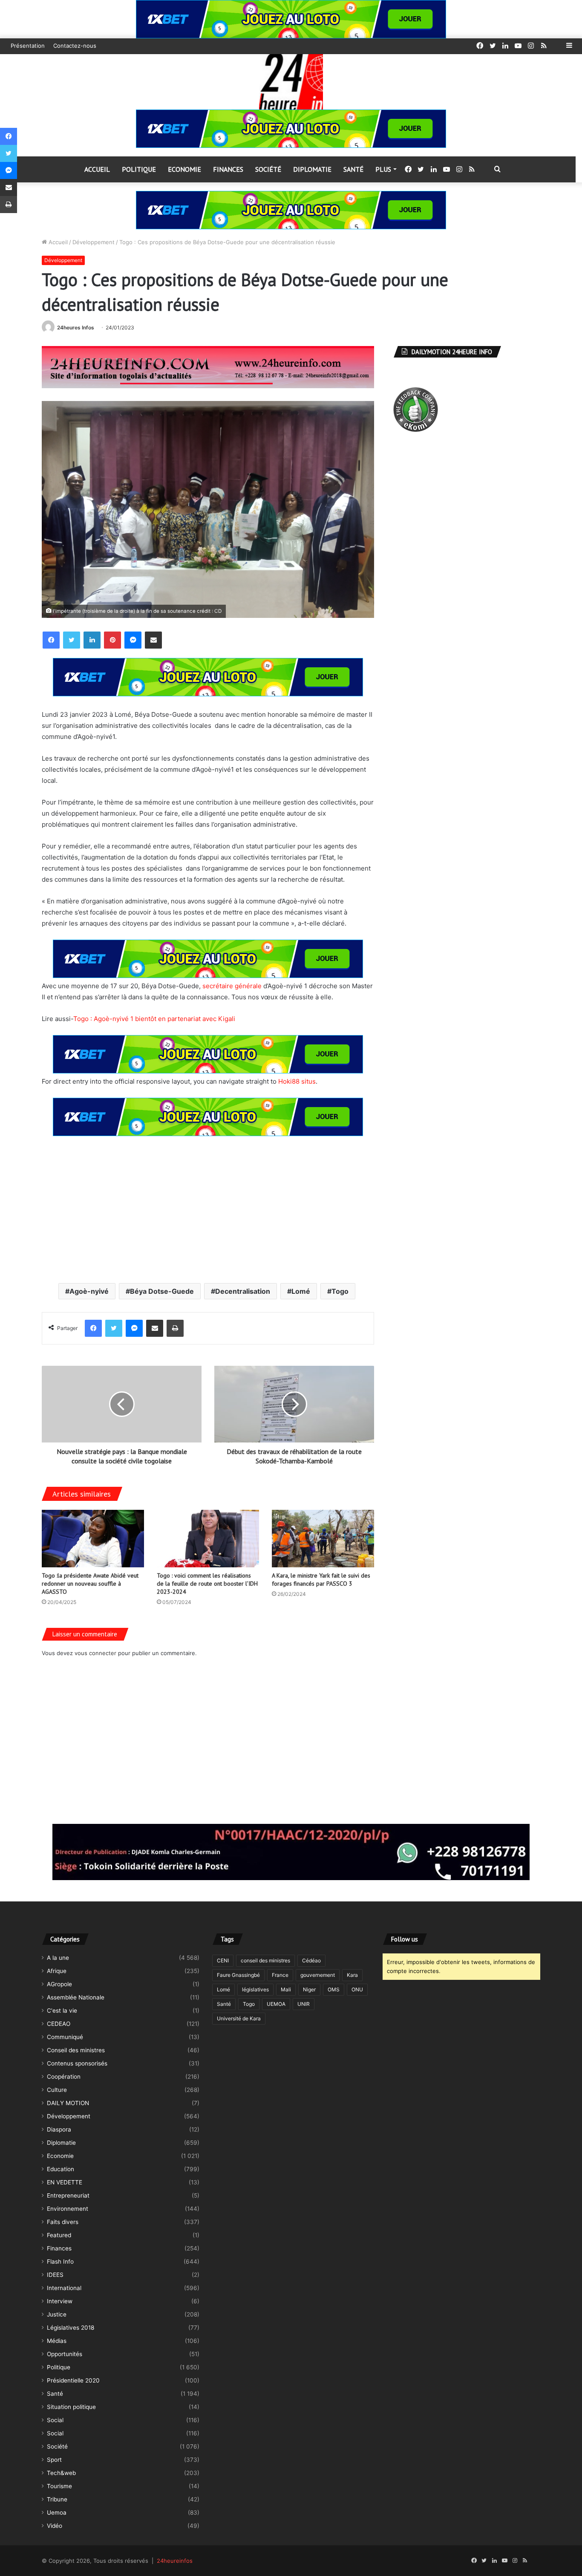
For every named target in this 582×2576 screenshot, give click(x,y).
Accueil (97, 169)
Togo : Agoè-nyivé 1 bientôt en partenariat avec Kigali (154, 1019)
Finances (228, 169)
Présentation (28, 46)
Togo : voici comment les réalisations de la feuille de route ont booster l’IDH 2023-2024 (207, 1584)
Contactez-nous (75, 46)
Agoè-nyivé (89, 1291)
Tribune (57, 2499)
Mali (286, 1989)
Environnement (68, 2209)
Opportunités (65, 2354)
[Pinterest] (112, 640)
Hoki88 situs (297, 1081)
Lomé (301, 1291)
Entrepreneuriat (68, 2195)
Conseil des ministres (76, 2050)
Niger (309, 1989)
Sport (54, 2460)
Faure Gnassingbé (238, 1975)
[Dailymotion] (556, 46)
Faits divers (63, 2222)
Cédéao (311, 1960)
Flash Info (60, 2262)
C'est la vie (62, 2011)
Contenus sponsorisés (77, 2063)
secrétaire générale (232, 986)
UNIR (304, 2004)
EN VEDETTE (65, 2182)
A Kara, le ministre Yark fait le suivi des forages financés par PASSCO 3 (321, 1579)
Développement (94, 242)
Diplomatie (312, 169)
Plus (383, 169)
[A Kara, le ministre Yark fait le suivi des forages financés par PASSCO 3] (323, 1539)
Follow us (405, 1939)
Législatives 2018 (71, 2328)
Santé (353, 169)
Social (55, 2420)
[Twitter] (72, 640)
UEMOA (276, 2004)
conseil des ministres (265, 1960)
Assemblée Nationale (76, 1997)
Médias (57, 2341)
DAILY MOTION (68, 2103)
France (280, 1975)
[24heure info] (291, 82)
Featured (59, 2235)
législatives (255, 1989)
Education (61, 2169)
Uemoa (57, 2513)
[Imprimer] (175, 1328)
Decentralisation (243, 1291)
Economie (184, 169)
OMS (334, 1989)
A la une (58, 1958)
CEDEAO (59, 2024)
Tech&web (61, 2473)
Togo (340, 1291)
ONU (357, 1989)
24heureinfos (175, 2561)
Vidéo (55, 2526)
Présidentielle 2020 (73, 2380)
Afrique (57, 1971)
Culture (57, 2090)
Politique (139, 169)
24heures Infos (76, 327)
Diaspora (59, 2129)
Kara (352, 1975)
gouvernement (318, 1975)
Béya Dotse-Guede (162, 1291)
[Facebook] (51, 640)
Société (268, 169)
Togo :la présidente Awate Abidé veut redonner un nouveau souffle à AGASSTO (90, 1584)
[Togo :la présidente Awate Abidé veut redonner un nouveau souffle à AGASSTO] (93, 1539)
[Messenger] (133, 640)
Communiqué (65, 2037)
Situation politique (71, 2407)
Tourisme (59, 2486)
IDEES (55, 2275)
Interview (60, 2301)
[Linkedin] (92, 640)
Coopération (64, 2077)
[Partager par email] (153, 640)
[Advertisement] (208, 1209)
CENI (223, 1960)
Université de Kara (239, 2018)
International (64, 2288)
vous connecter (95, 1653)
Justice (57, 2314)
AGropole (59, 1984)
